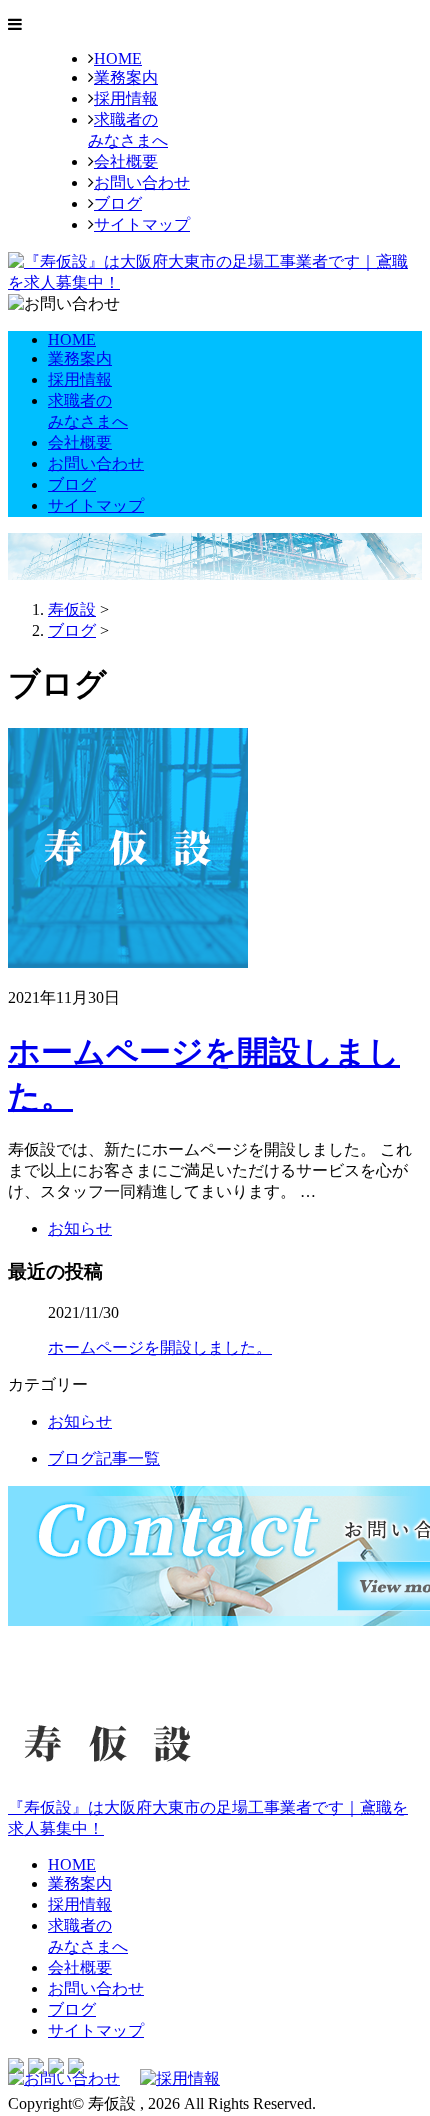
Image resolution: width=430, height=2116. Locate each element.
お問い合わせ (142, 182)
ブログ (118, 203)
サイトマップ (142, 224)
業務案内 (126, 77)
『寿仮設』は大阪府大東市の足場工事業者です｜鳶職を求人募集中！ (208, 1818)
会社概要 (126, 161)
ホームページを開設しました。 (160, 1347)
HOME (118, 58)
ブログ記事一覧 (104, 1458)
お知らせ (80, 1228)
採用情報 (126, 98)
